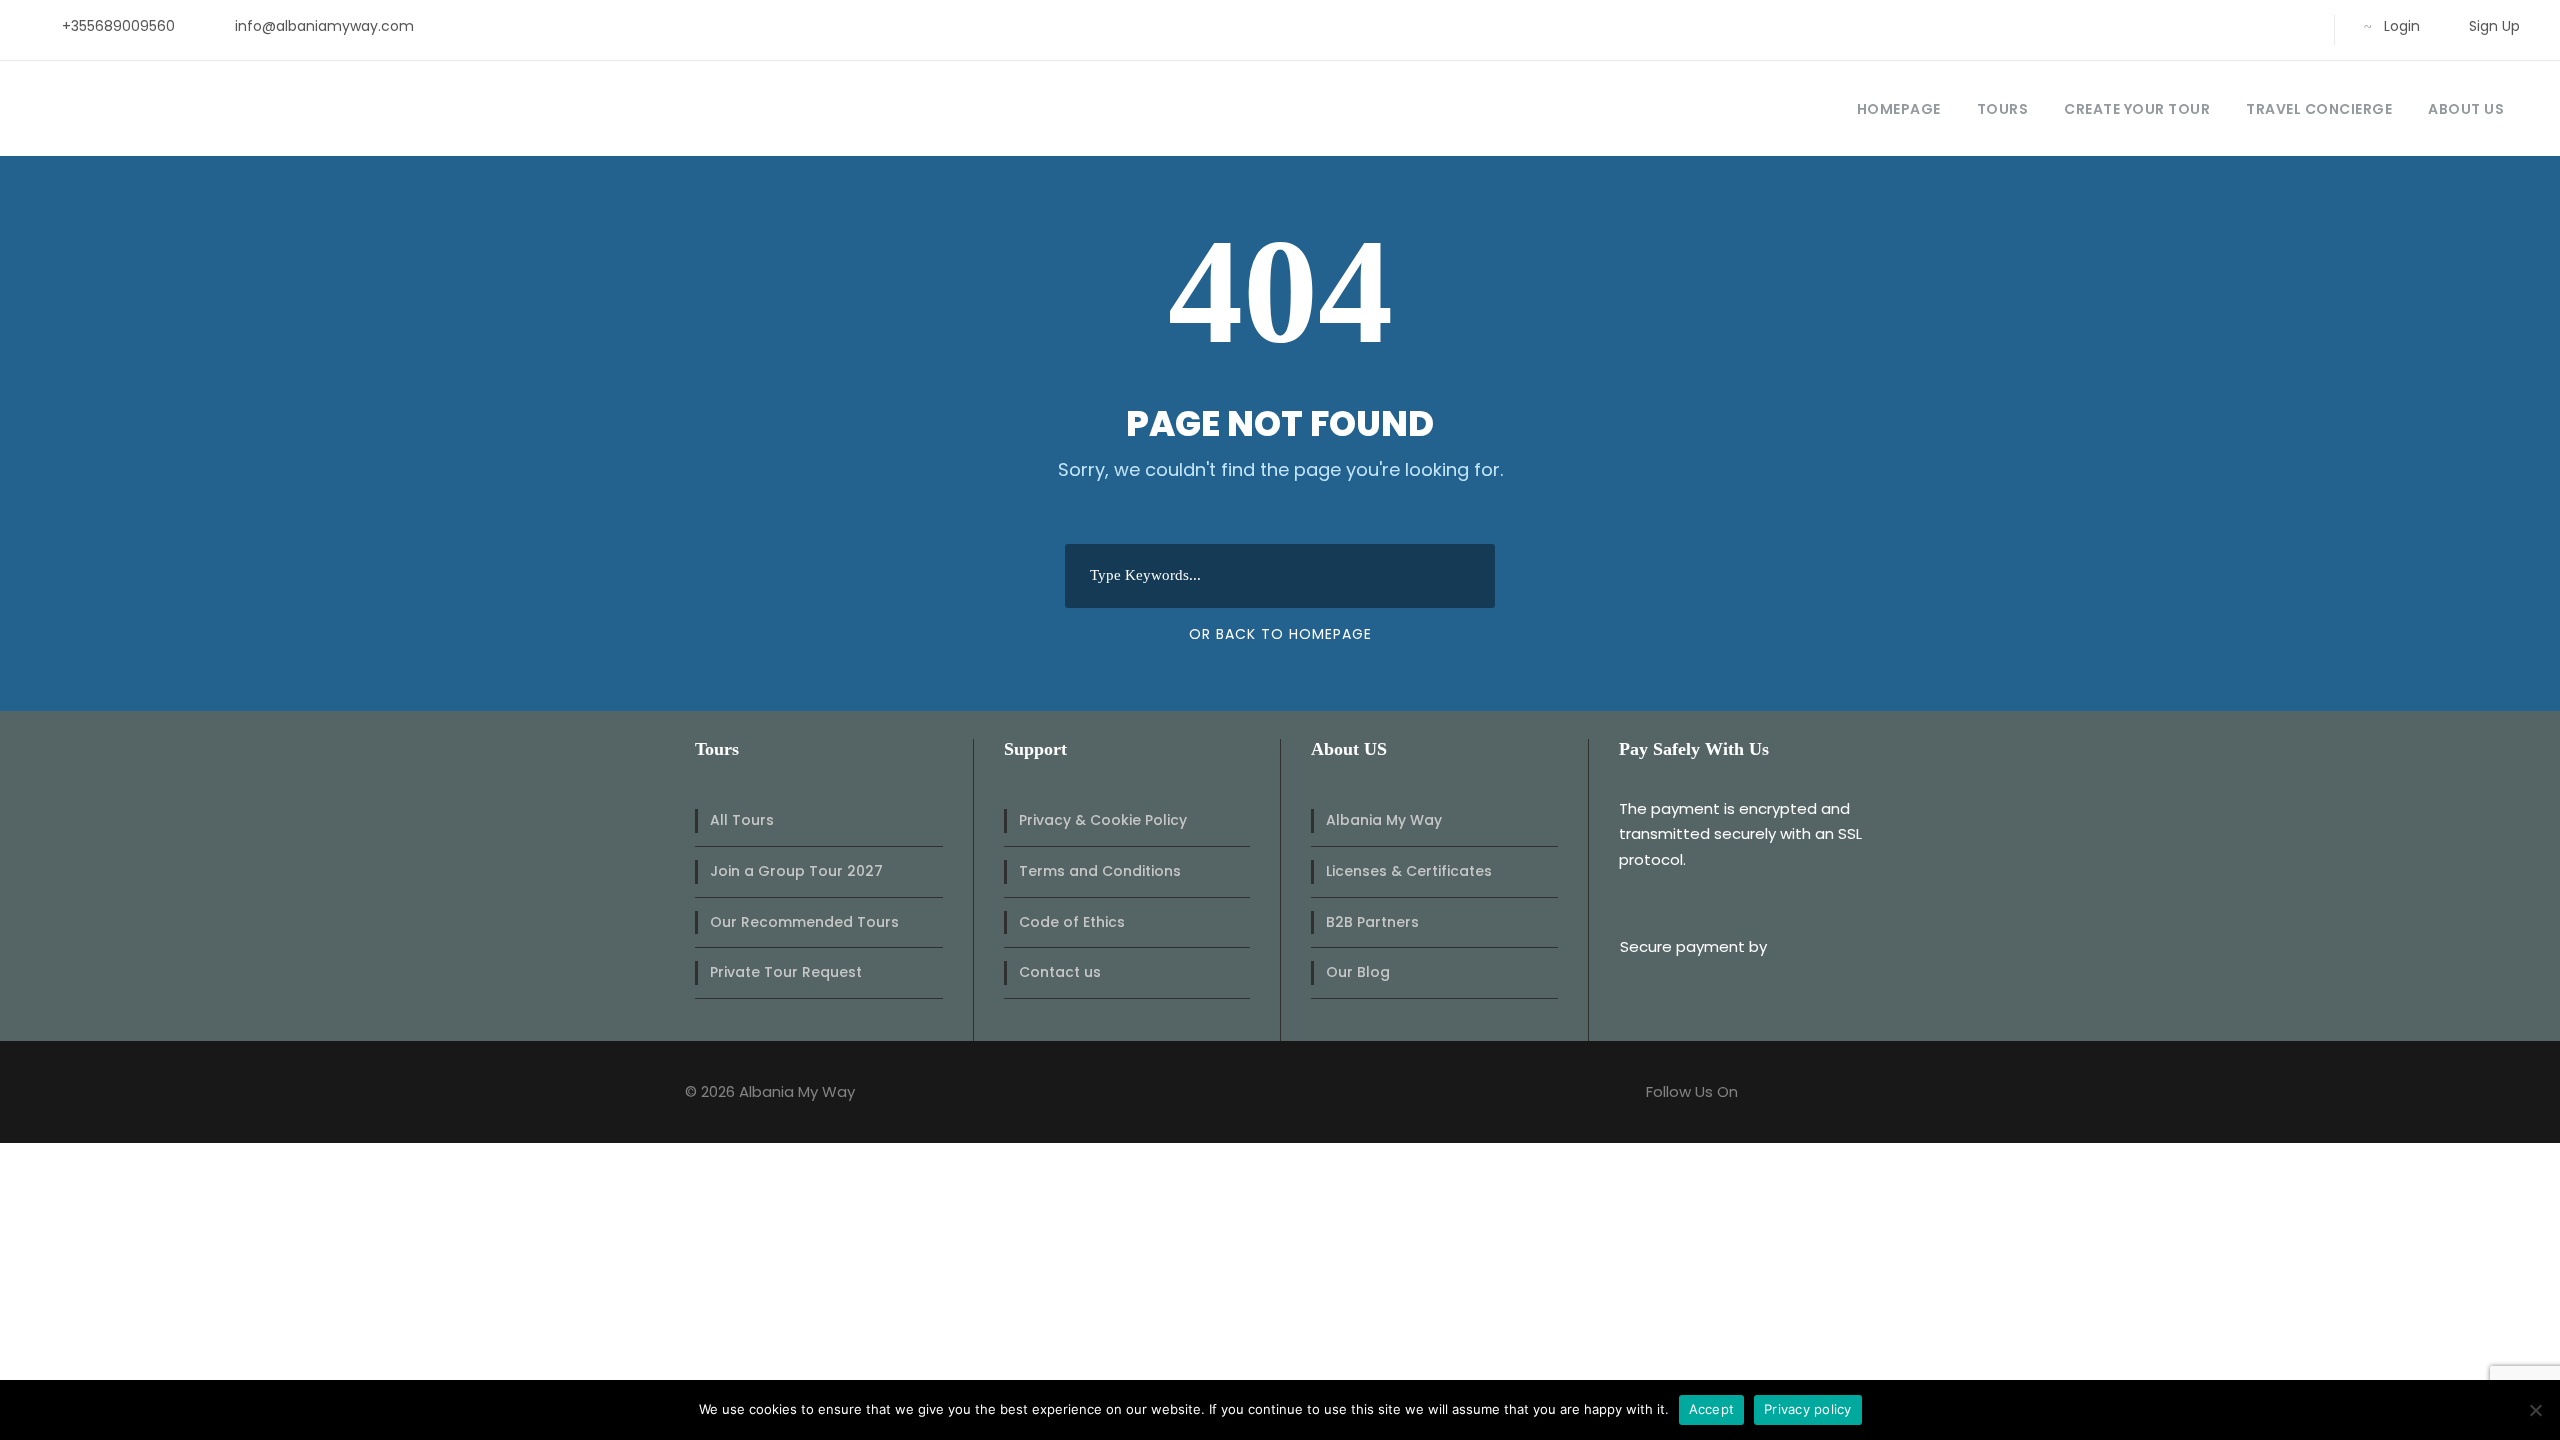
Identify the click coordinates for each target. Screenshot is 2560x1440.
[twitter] (2232, 26)
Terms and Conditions (1100, 871)
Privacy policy (1808, 1409)
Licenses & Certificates (1409, 871)
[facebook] (2168, 26)
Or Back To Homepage (1280, 634)
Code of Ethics (1072, 922)
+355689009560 (118, 26)
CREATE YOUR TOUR (2137, 109)
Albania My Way (1384, 820)
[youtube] (2264, 26)
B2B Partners (1372, 922)
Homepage (1899, 109)
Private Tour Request (786, 972)
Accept (1712, 1409)
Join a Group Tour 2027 (796, 871)
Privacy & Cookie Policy (1103, 820)
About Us (2466, 109)
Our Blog (1358, 972)
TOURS (2003, 109)
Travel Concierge (2319, 109)
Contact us (1060, 972)
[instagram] (2296, 26)
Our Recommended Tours (804, 922)
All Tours (742, 820)
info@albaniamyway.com (324, 26)
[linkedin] (2200, 26)
